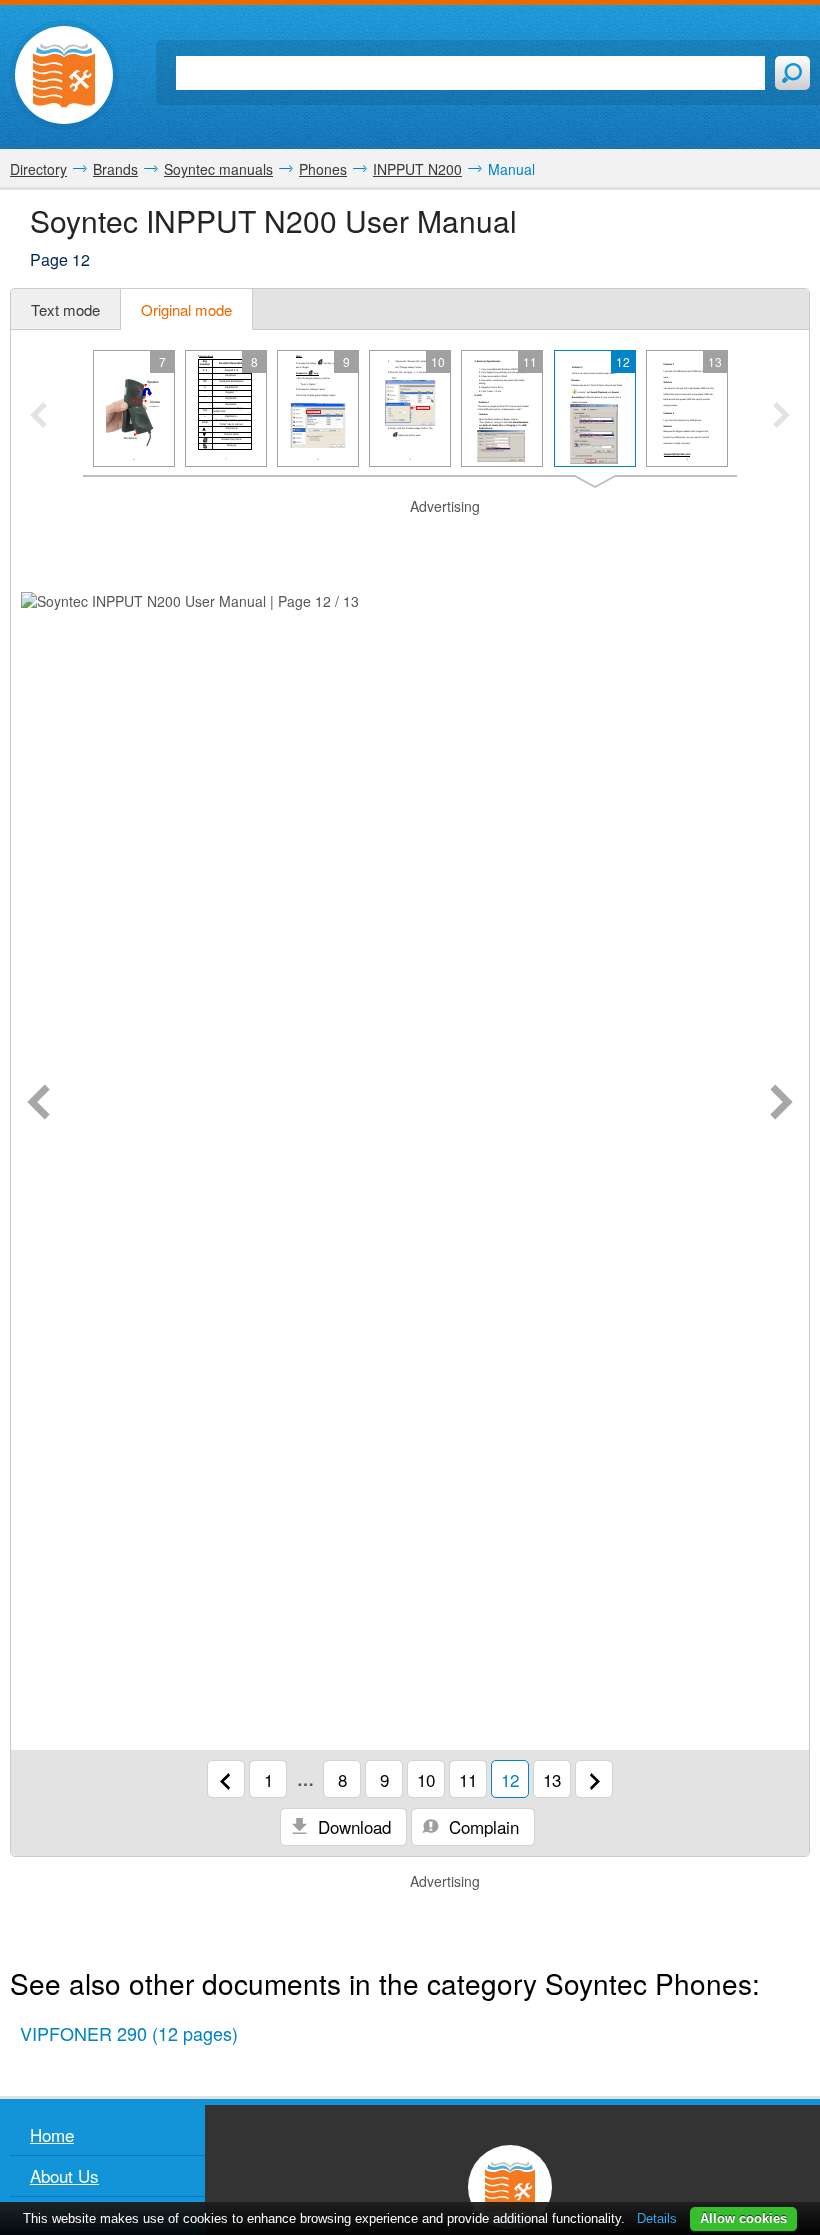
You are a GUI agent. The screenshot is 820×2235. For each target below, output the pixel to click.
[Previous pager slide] (38, 417)
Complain (481, 1826)
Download (352, 1826)
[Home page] (64, 75)
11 (468, 1779)
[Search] (792, 73)
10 (426, 1779)
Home (52, 2134)
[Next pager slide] (781, 417)
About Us (64, 2175)
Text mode (65, 309)
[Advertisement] (410, 542)
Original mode (186, 309)
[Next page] (781, 1104)
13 (552, 1779)
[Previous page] (38, 1104)
